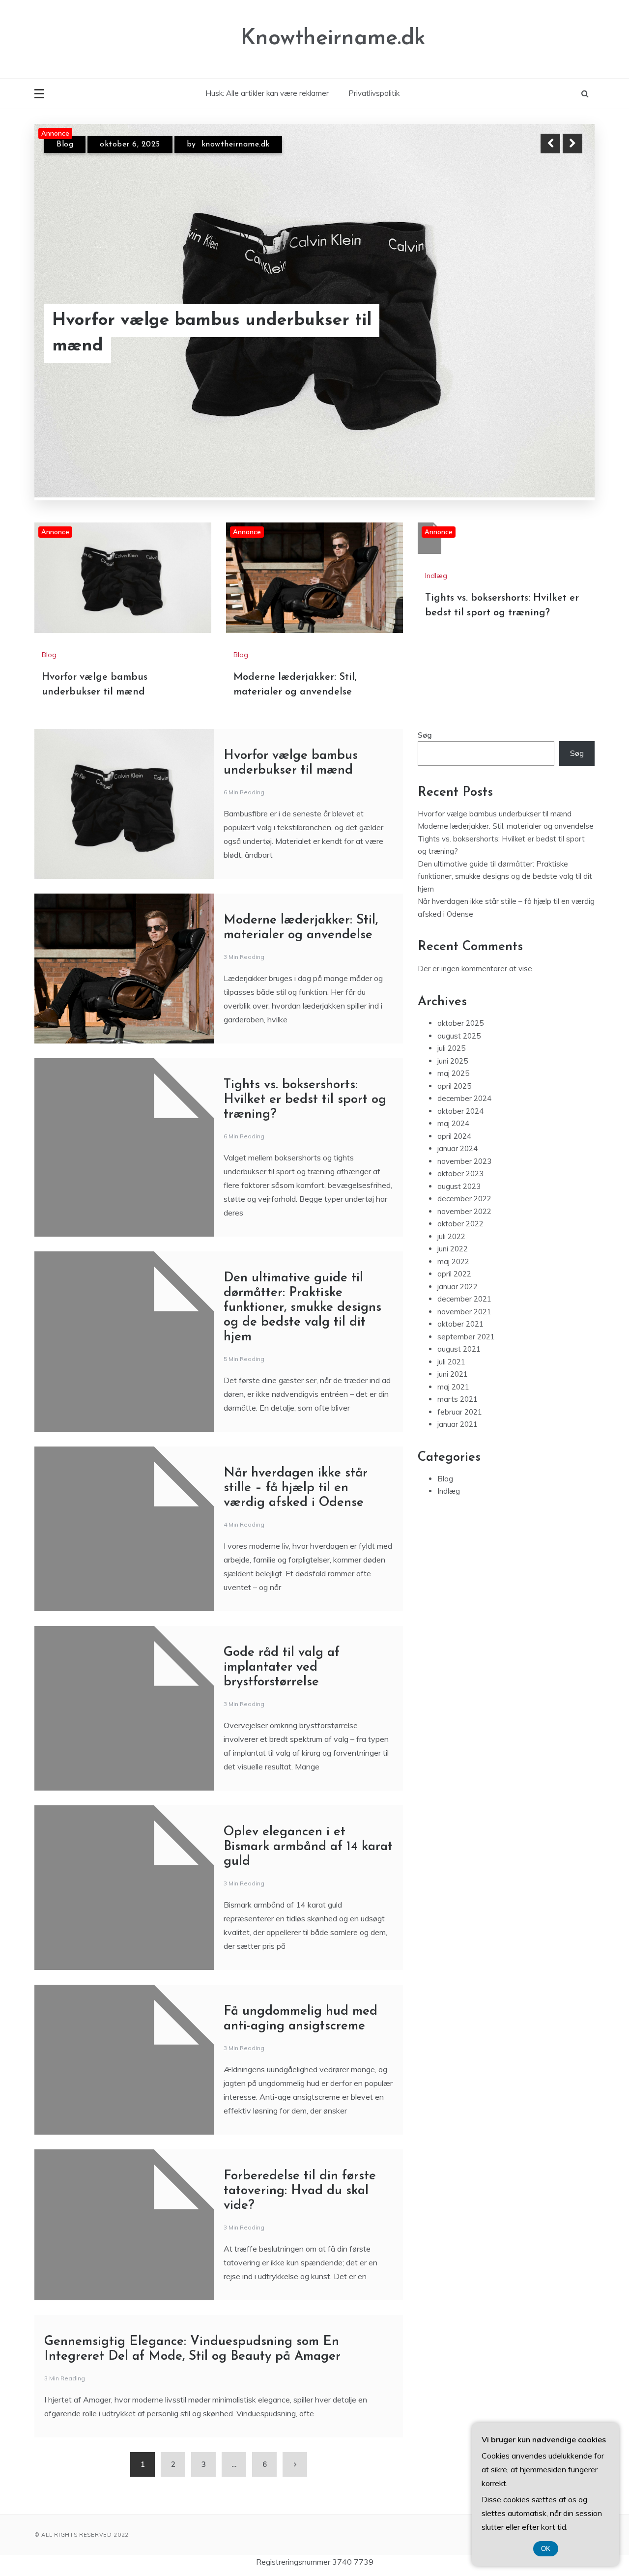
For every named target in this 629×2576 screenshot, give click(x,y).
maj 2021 (453, 1387)
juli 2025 (451, 1048)
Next (572, 144)
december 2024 (464, 1098)
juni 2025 (453, 1061)
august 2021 (459, 1349)
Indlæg (436, 576)
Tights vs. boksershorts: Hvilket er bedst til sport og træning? (305, 1100)
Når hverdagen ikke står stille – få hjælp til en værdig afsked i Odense (296, 1488)
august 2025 (459, 1036)
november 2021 (464, 1312)
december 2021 (464, 1299)
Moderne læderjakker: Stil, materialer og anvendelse (205, 334)
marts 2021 (457, 1399)
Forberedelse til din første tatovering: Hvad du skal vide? (300, 2191)
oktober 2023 (460, 1173)
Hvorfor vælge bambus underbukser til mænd (495, 814)
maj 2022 (453, 1261)
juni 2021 (453, 1374)
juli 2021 (451, 1362)
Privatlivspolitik (374, 93)
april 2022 (454, 1274)
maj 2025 (453, 1073)
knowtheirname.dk (231, 145)
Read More (555, 334)
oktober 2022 (460, 1224)
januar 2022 (457, 1287)
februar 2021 (460, 1412)
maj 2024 (453, 1123)
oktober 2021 (460, 1324)
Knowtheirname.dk (333, 39)
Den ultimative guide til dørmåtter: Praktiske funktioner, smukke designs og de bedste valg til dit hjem (302, 1308)
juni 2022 (453, 1249)
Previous (550, 144)
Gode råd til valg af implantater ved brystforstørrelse (282, 1667)
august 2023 (459, 1186)
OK (546, 2549)
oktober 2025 (460, 1023)
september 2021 (466, 1337)
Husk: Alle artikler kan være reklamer (267, 93)
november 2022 (464, 1211)
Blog (65, 145)
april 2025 (454, 1086)
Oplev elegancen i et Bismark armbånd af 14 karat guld (308, 1847)
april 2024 (454, 1136)
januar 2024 (457, 1148)
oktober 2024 (460, 1111)
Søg (425, 735)
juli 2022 (451, 1236)
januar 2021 (457, 1424)
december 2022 (464, 1199)
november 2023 (464, 1161)
